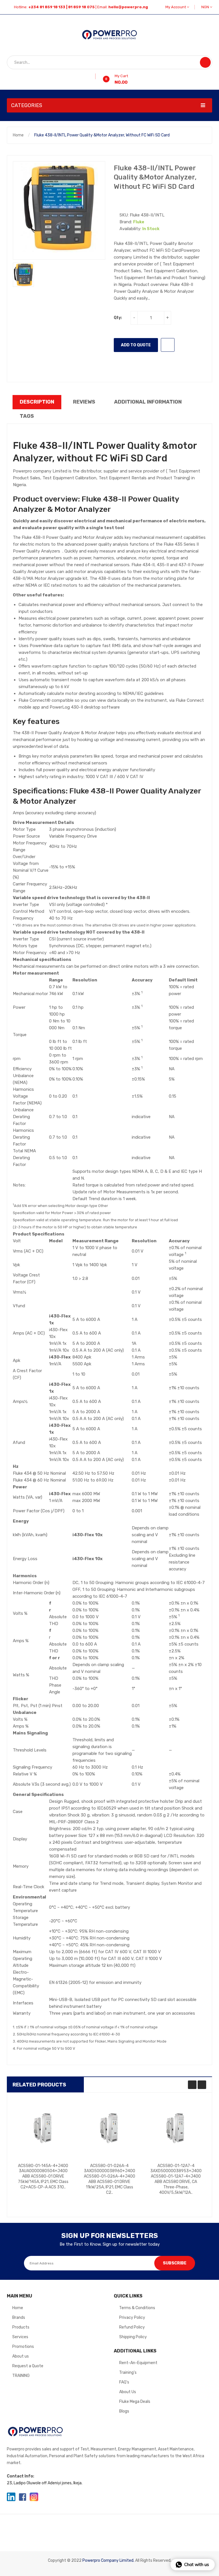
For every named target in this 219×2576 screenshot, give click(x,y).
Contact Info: (21, 2476)
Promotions (23, 2347)
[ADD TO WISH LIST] (168, 345)
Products (21, 2327)
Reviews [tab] (84, 402)
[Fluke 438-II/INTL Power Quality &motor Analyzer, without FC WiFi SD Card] (23, 275)
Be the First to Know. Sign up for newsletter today (110, 2244)
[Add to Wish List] (93, 76)
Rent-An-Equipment (138, 2363)
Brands (19, 2318)
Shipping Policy (133, 2337)
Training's (128, 2373)
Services (20, 2337)
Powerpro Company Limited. (108, 2560)
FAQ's (124, 2382)
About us (21, 2356)
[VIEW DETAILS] (57, 2189)
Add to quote (136, 345)
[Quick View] (43, 2129)
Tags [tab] (27, 416)
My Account (176, 7)
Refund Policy (132, 2327)
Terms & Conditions (137, 2308)
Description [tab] (37, 402)
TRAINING (21, 2376)
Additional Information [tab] (148, 402)
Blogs (124, 2411)
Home (18, 135)
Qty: (118, 318)
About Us (128, 2392)
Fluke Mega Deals (135, 2402)
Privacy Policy (132, 2318)
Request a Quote (28, 2366)
